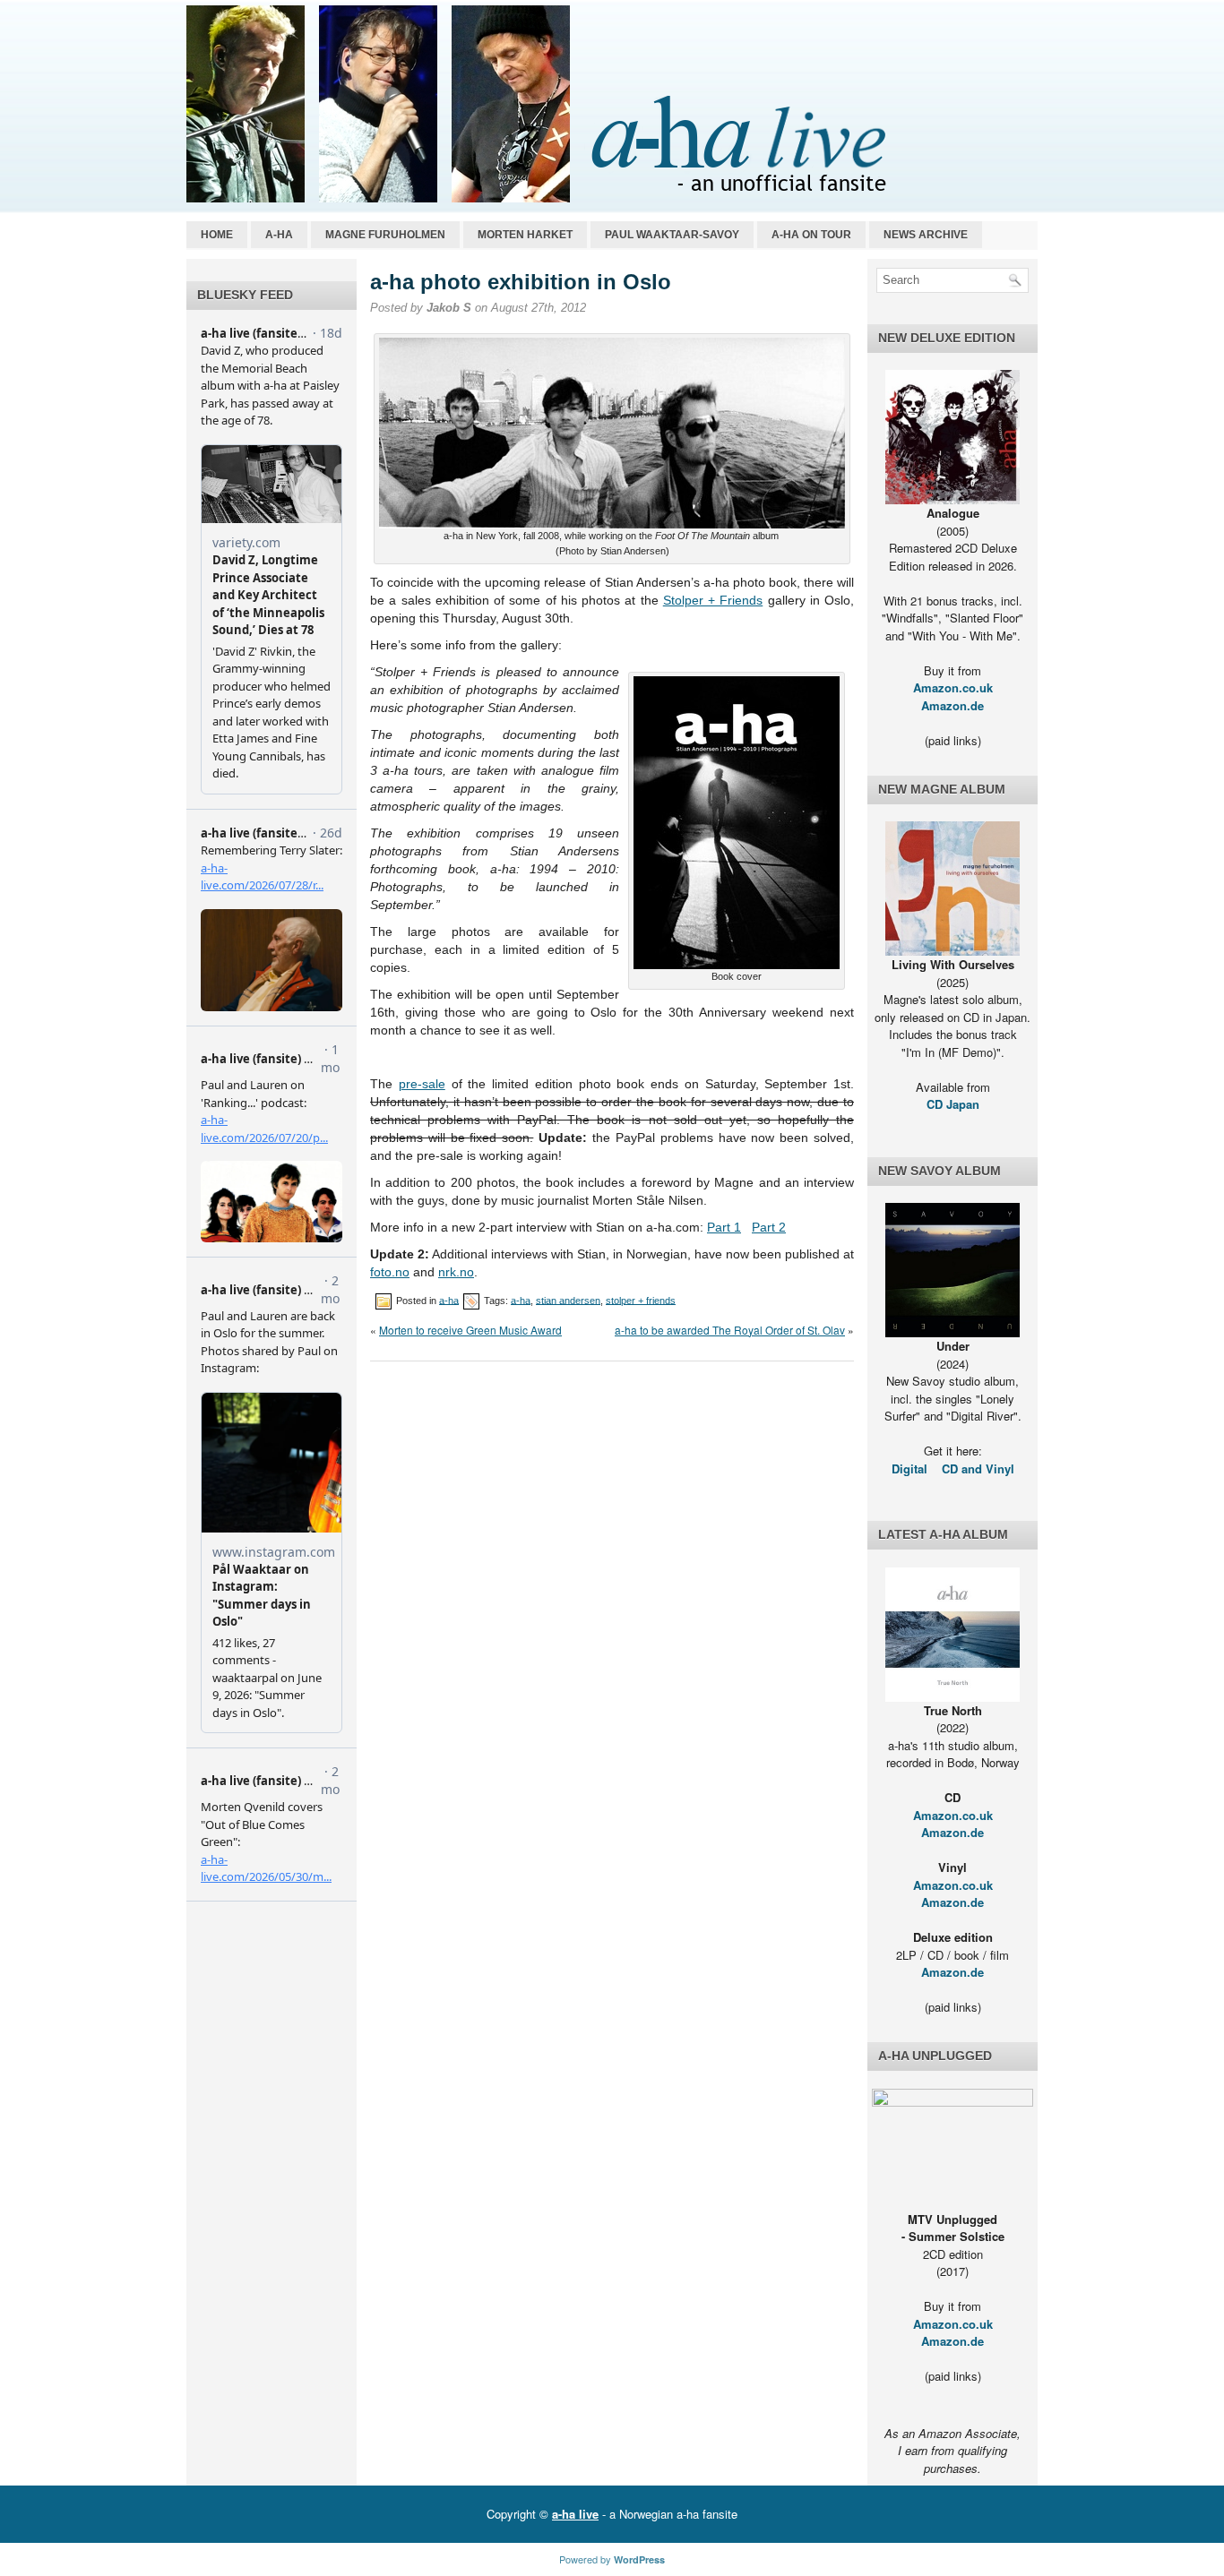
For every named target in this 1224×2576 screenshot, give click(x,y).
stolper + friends (641, 1300)
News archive (926, 235)
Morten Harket (525, 235)
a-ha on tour (811, 235)
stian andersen (568, 1300)
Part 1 (724, 1227)
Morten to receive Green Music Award (470, 1330)
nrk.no (456, 1272)
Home (217, 235)
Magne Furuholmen (385, 235)
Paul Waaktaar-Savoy (672, 235)
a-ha (279, 235)
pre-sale (422, 1084)
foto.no (390, 1272)
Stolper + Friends (713, 600)
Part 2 (769, 1227)
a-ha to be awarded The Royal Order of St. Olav (730, 1330)
